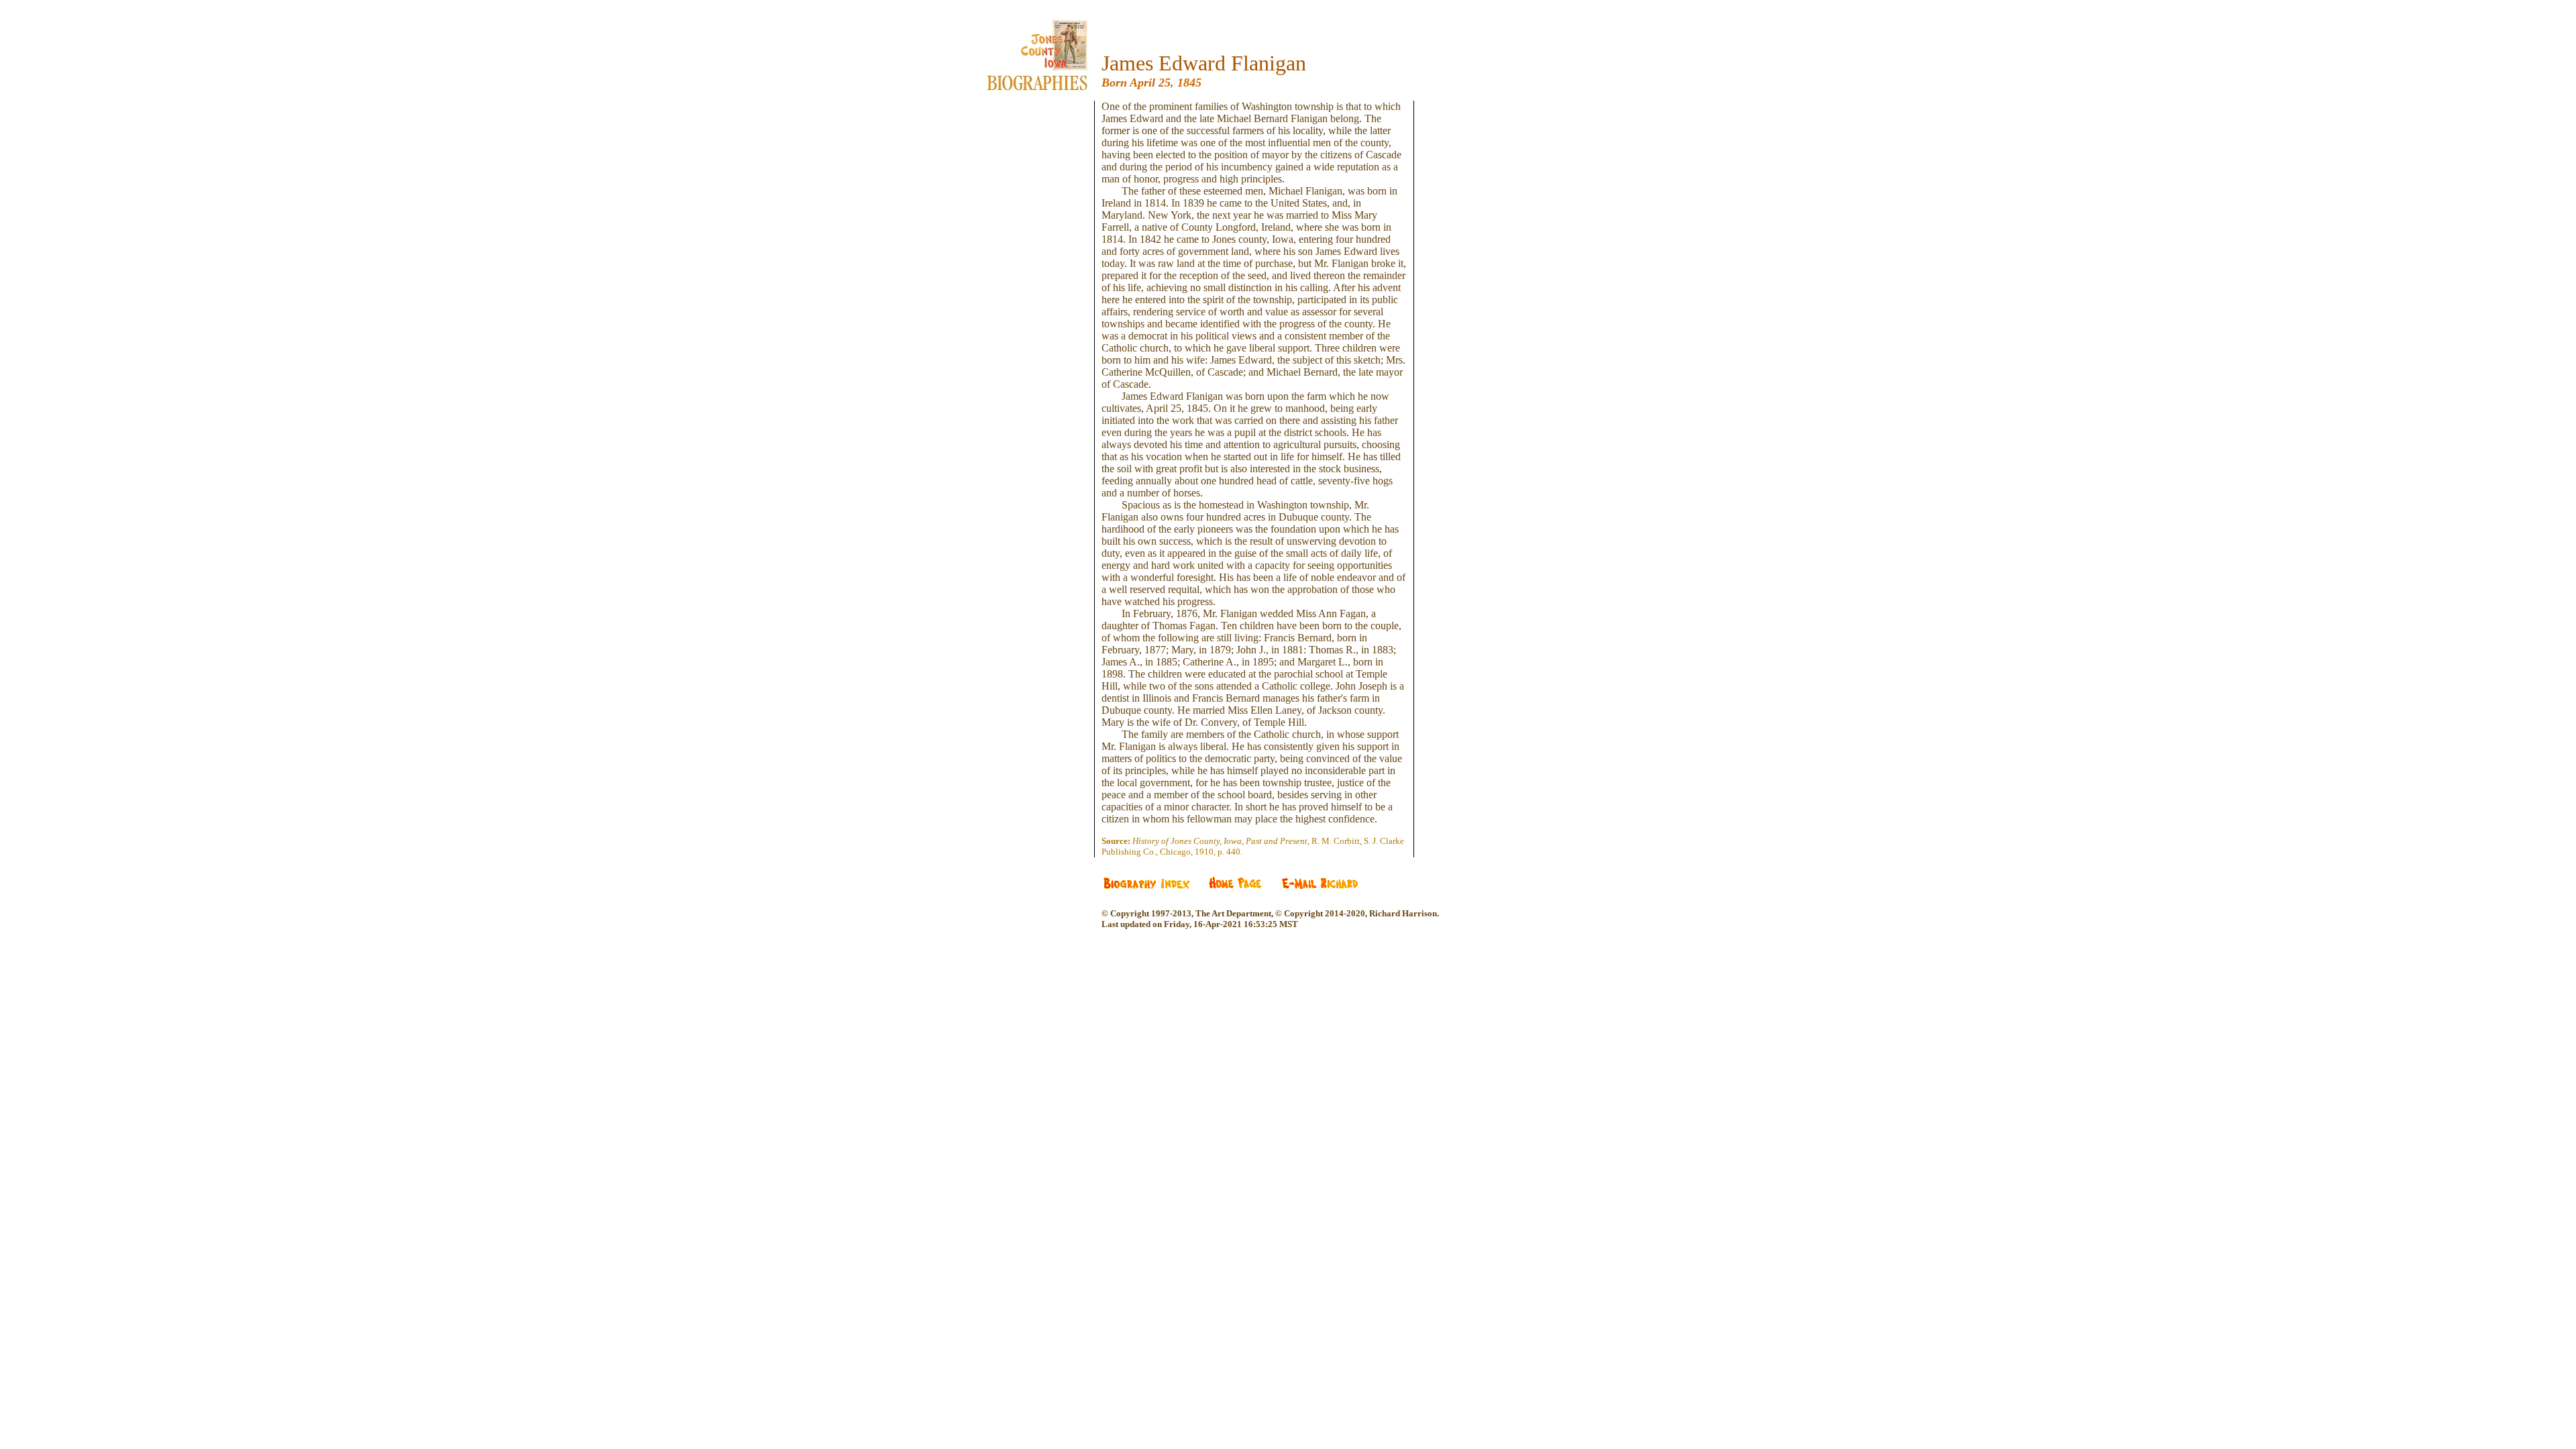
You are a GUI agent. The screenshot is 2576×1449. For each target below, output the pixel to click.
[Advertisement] (1047, 302)
